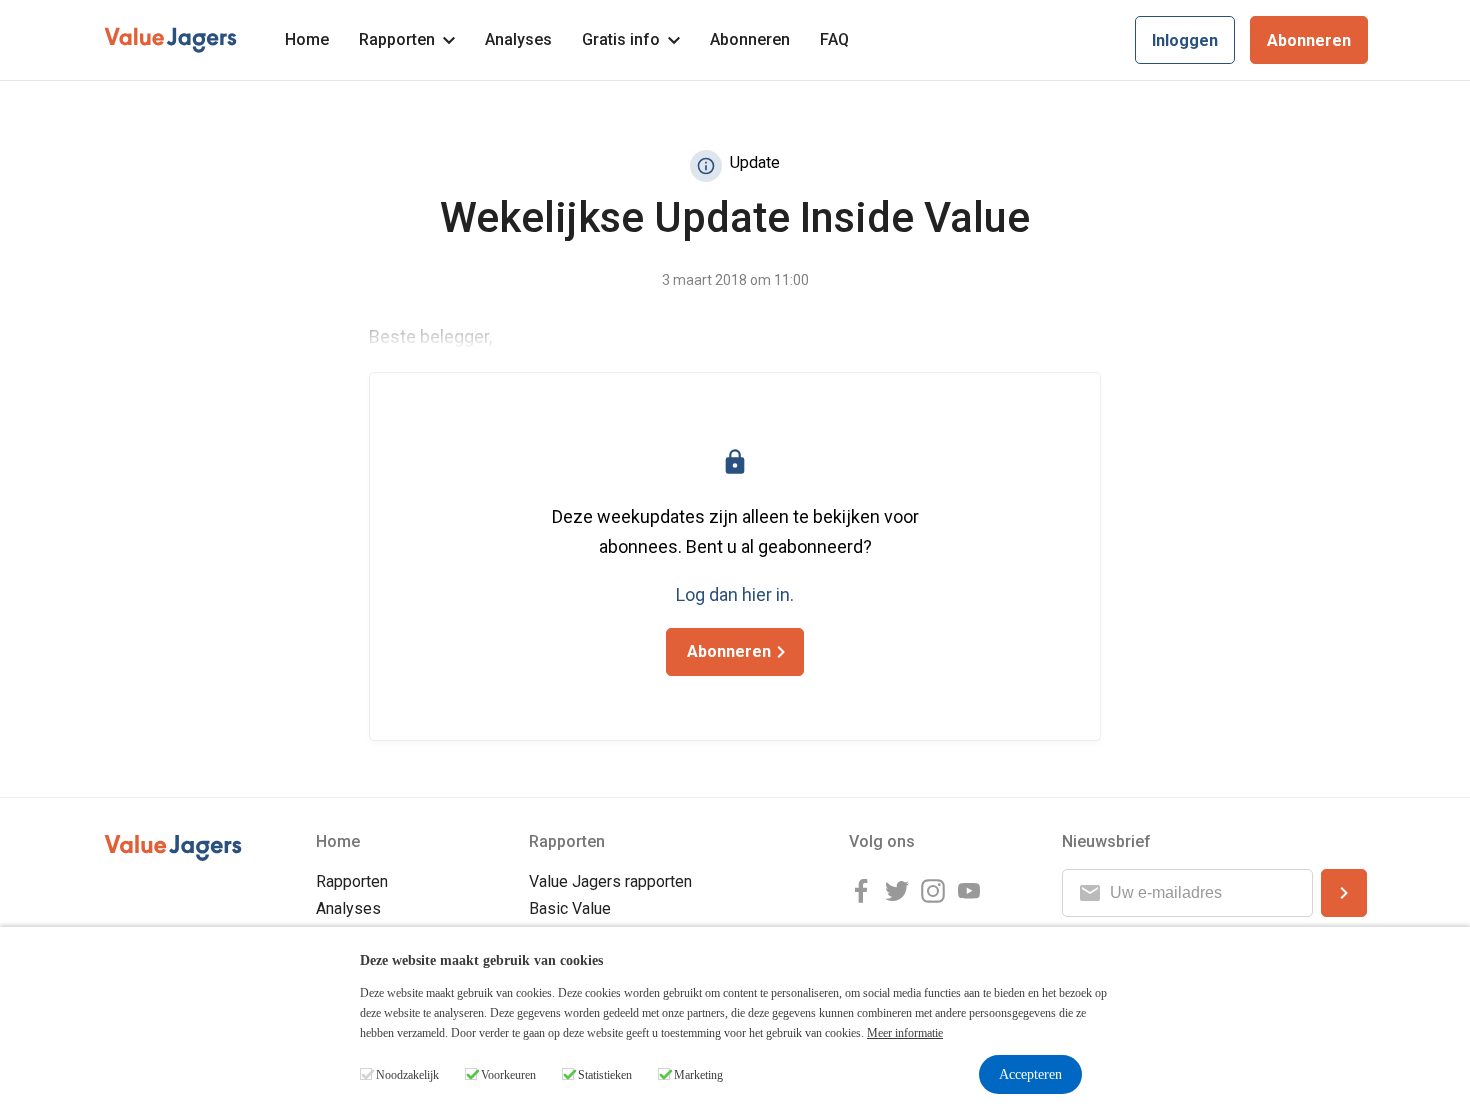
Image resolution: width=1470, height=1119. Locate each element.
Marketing (698, 1075)
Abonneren (750, 39)
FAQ (834, 39)
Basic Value (570, 908)
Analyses (518, 39)
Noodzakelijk (407, 1075)
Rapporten (397, 39)
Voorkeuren (508, 1075)
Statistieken (605, 1075)
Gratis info (621, 39)
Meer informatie (905, 1033)
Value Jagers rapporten (610, 881)
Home (307, 39)
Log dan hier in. (735, 594)
